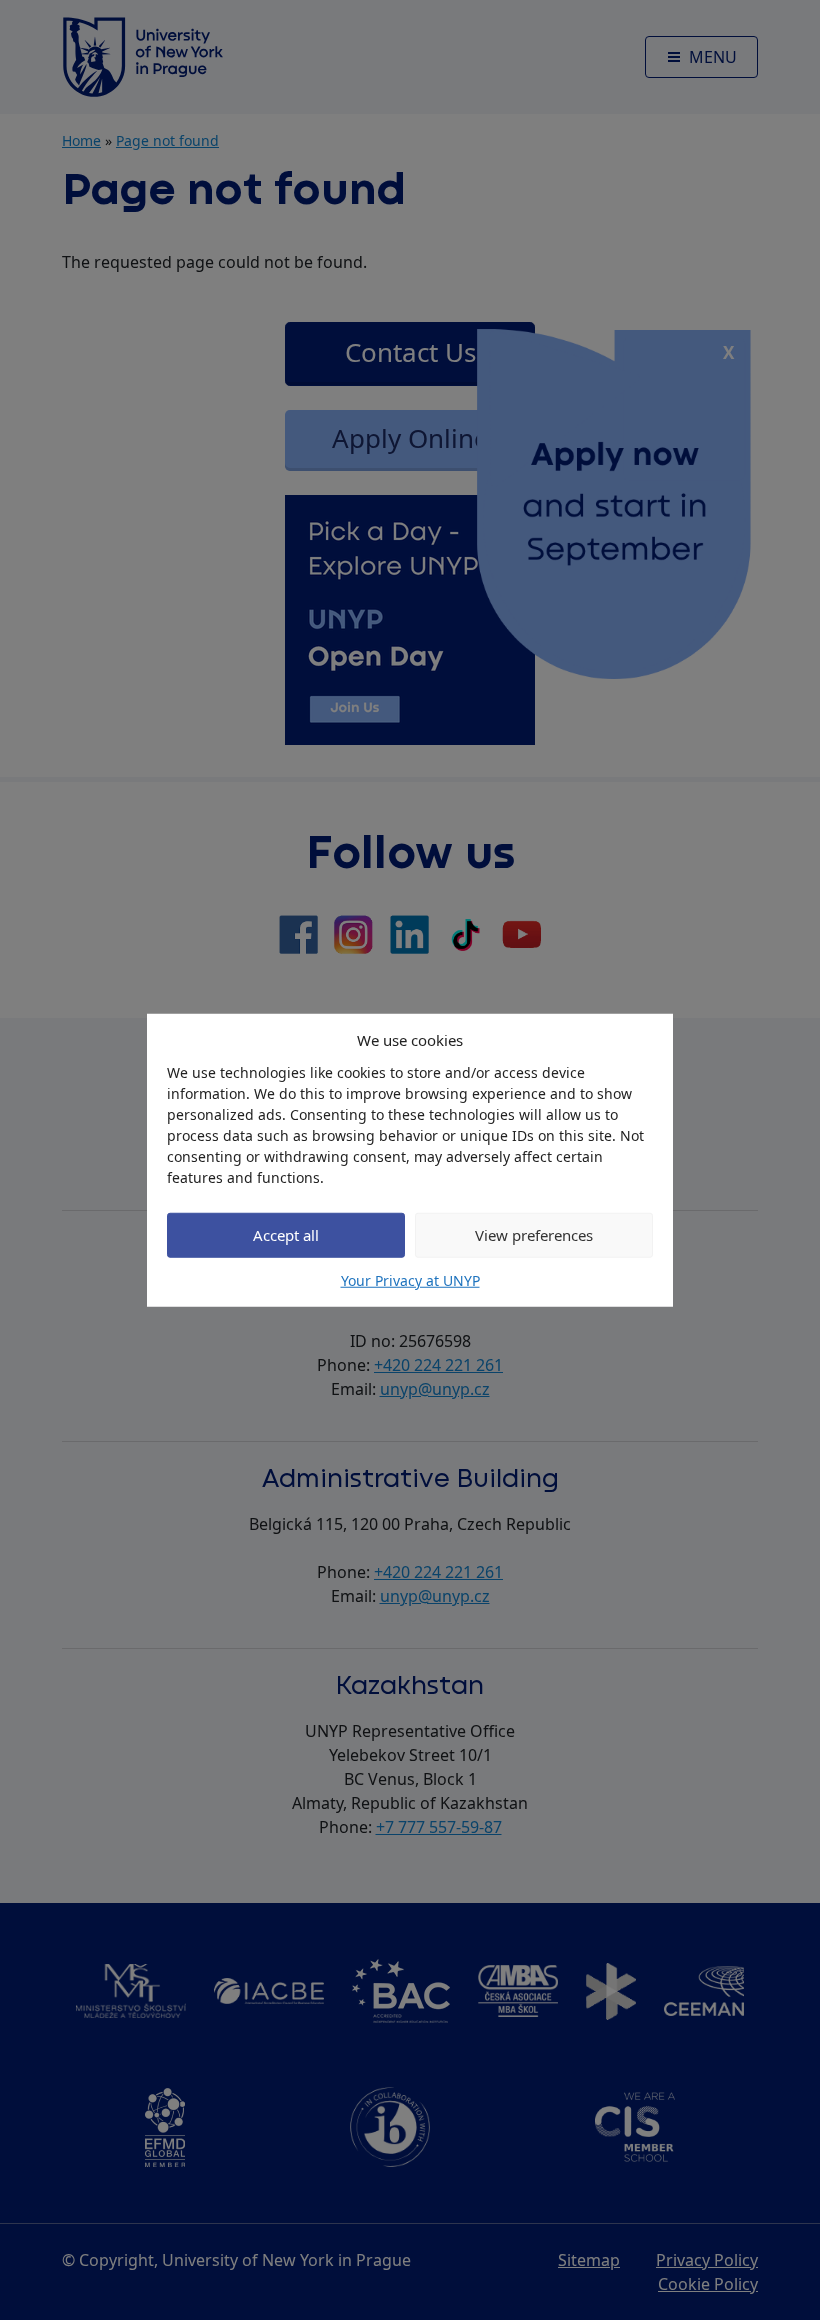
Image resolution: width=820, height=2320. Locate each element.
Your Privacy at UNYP (410, 1279)
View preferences (534, 1235)
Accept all (286, 1235)
